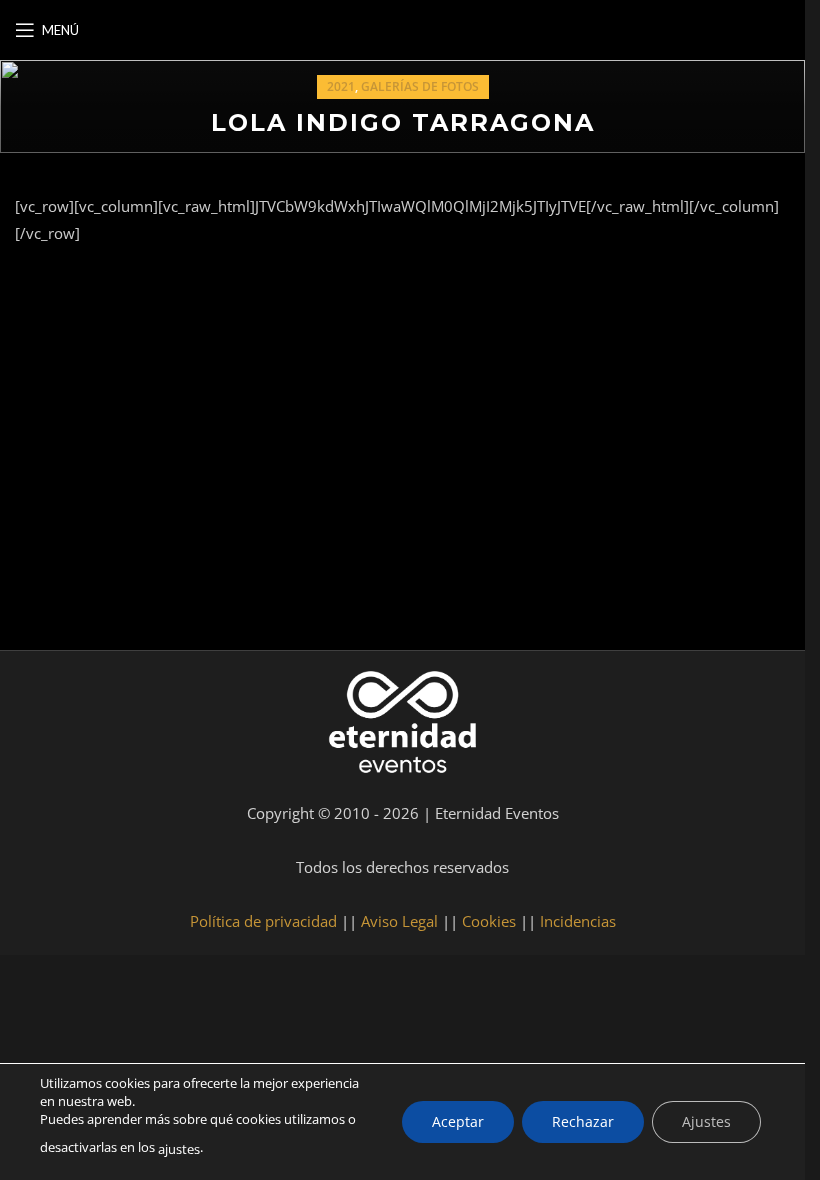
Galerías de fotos (420, 86)
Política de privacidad (263, 921)
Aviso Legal (399, 921)
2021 (341, 86)
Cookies (489, 921)
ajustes (179, 1149)
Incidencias (578, 921)
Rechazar (583, 1121)
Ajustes (706, 1121)
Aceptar (458, 1121)
